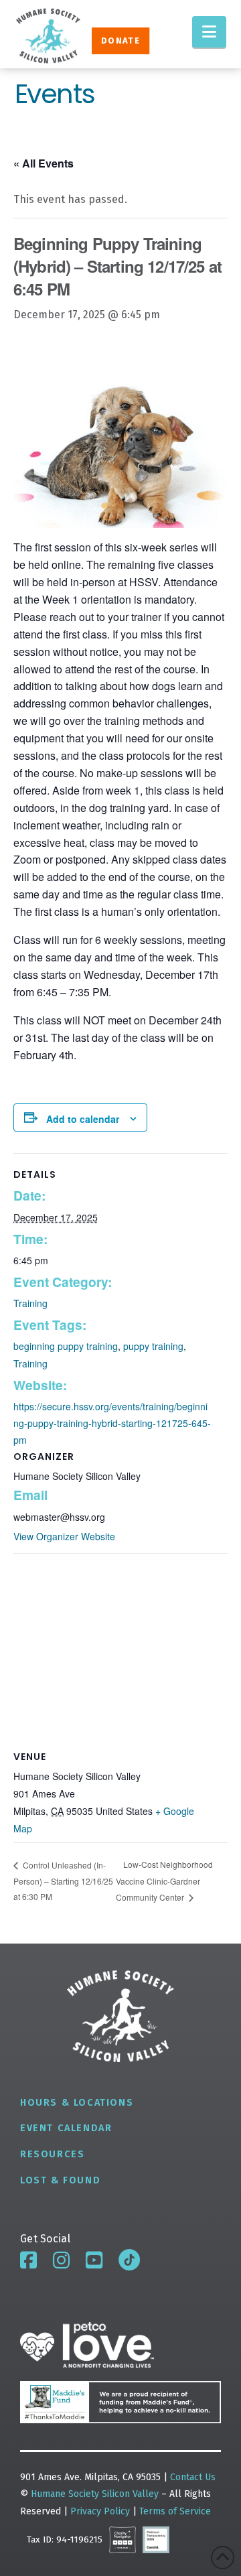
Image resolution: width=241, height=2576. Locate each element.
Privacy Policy (101, 2511)
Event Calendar (66, 2128)
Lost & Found (60, 2180)
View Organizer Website (64, 1536)
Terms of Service (175, 2511)
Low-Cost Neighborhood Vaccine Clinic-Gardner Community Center (164, 1880)
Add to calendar (83, 1119)
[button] (209, 32)
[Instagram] (61, 2260)
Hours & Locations (77, 2103)
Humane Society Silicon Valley (95, 2494)
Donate (120, 41)
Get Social (45, 2239)
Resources (52, 2154)
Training (30, 1303)
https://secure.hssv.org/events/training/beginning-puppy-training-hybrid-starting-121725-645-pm (112, 1423)
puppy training (153, 1346)
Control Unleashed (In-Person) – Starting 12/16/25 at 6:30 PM (63, 1881)
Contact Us (193, 2477)
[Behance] (129, 2260)
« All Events (44, 163)
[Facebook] (28, 2260)
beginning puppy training (66, 1346)
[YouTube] (94, 2260)
